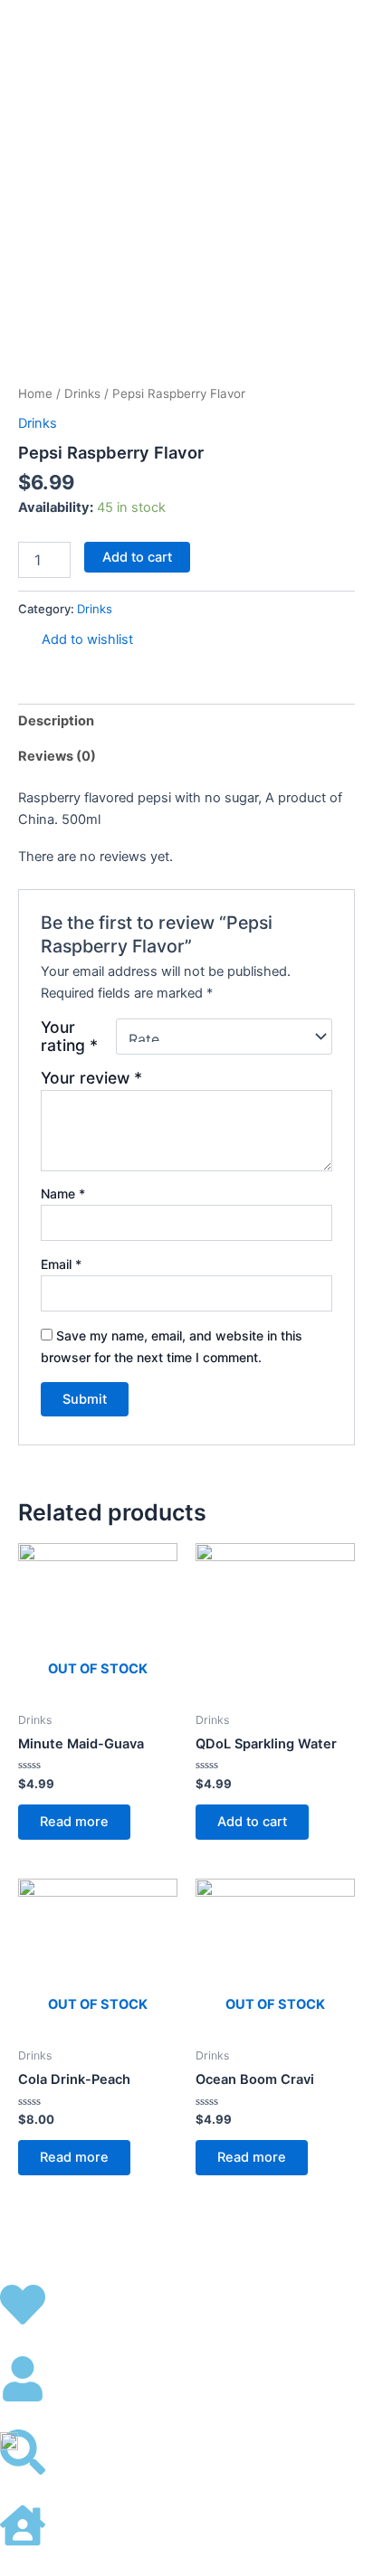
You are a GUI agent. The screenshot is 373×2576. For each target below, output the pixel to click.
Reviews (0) (57, 756)
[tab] (186, 721)
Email (61, 1264)
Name (63, 1193)
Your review (91, 1078)
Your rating (69, 1037)
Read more (74, 1822)
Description (56, 721)
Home (35, 393)
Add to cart (137, 557)
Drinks (82, 393)
